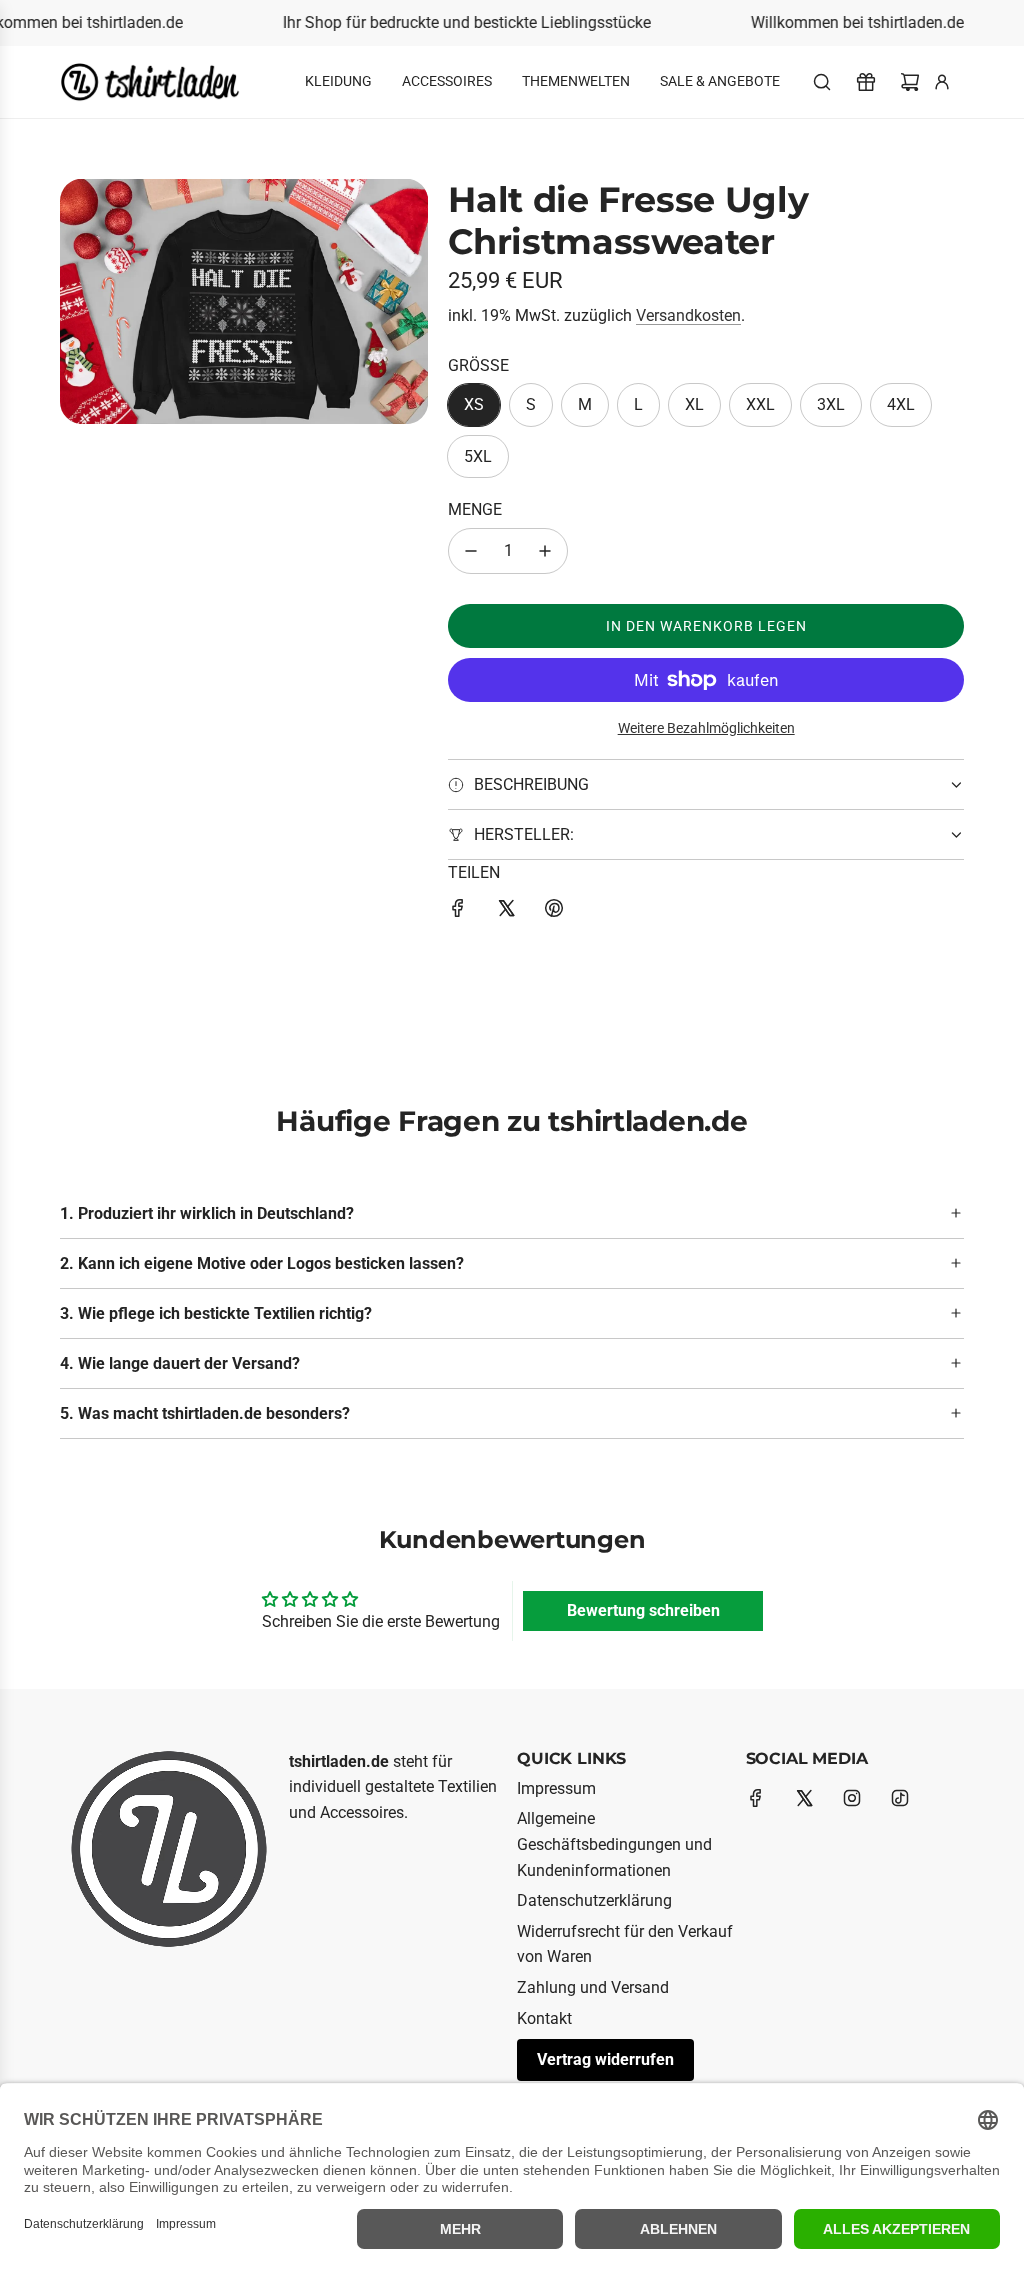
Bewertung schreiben (643, 1610)
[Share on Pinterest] (554, 912)
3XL (831, 404)
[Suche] (822, 82)
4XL (901, 404)
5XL (478, 456)
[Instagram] (852, 1798)
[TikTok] (900, 1798)
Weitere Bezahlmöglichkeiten (706, 728)
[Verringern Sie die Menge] (471, 551)
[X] (804, 1798)
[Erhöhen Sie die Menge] (545, 551)
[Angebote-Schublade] (866, 82)
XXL (760, 404)
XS (474, 404)
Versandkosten (688, 315)
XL (694, 404)
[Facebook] (756, 1798)
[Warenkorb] (910, 82)
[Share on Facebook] (458, 912)
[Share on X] (506, 912)
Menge (475, 509)
